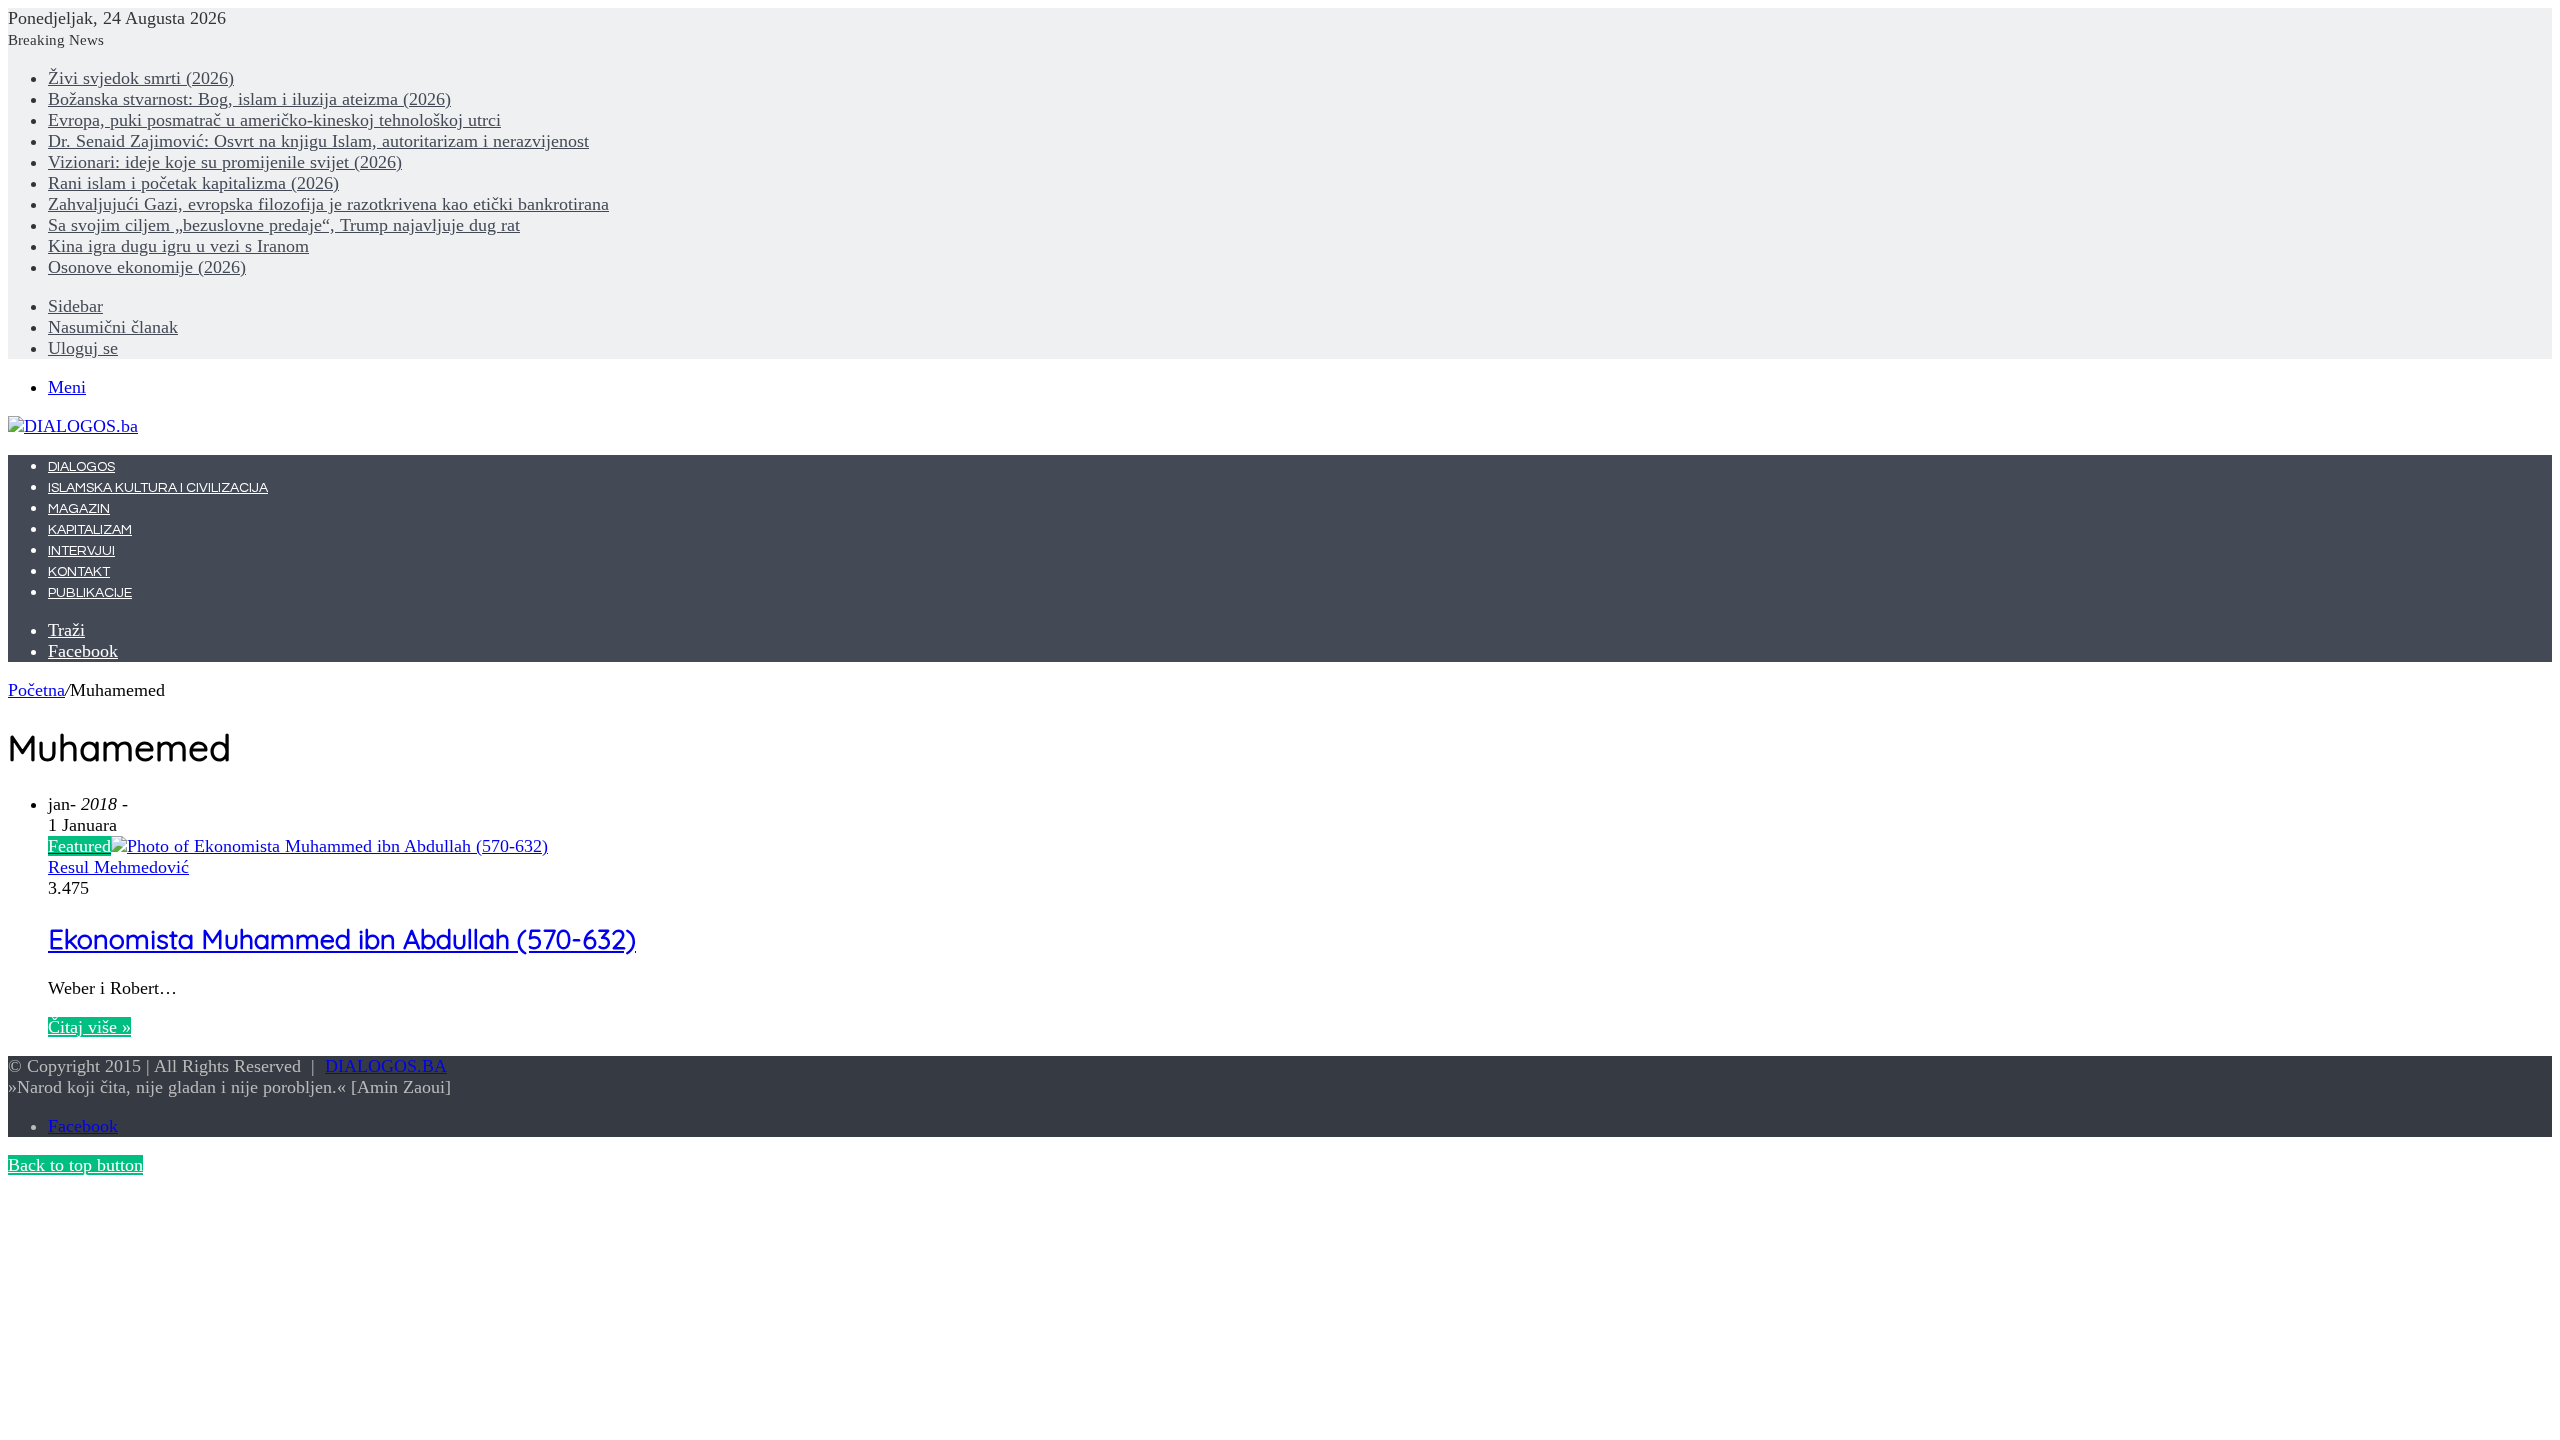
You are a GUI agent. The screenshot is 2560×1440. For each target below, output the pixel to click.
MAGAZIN (79, 509)
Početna (36, 690)
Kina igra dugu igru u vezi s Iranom (178, 246)
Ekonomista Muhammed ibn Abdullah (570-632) (342, 939)
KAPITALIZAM (90, 530)
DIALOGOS (81, 467)
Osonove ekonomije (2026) (147, 267)
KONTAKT (79, 572)
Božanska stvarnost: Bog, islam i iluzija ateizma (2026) (249, 99)
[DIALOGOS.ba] (73, 426)
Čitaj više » (89, 1027)
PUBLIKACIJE (90, 593)
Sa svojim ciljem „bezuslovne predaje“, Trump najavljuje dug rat (284, 225)
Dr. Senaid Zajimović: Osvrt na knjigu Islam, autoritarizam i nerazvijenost (318, 141)
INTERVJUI (81, 551)
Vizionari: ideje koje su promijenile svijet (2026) (225, 162)
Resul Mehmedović (118, 867)
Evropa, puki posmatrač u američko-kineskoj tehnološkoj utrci (274, 120)
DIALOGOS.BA (386, 1066)
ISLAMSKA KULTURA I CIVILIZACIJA (158, 488)
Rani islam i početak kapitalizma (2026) (193, 183)
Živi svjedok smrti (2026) (141, 78)
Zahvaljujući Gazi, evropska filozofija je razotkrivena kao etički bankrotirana (328, 204)
